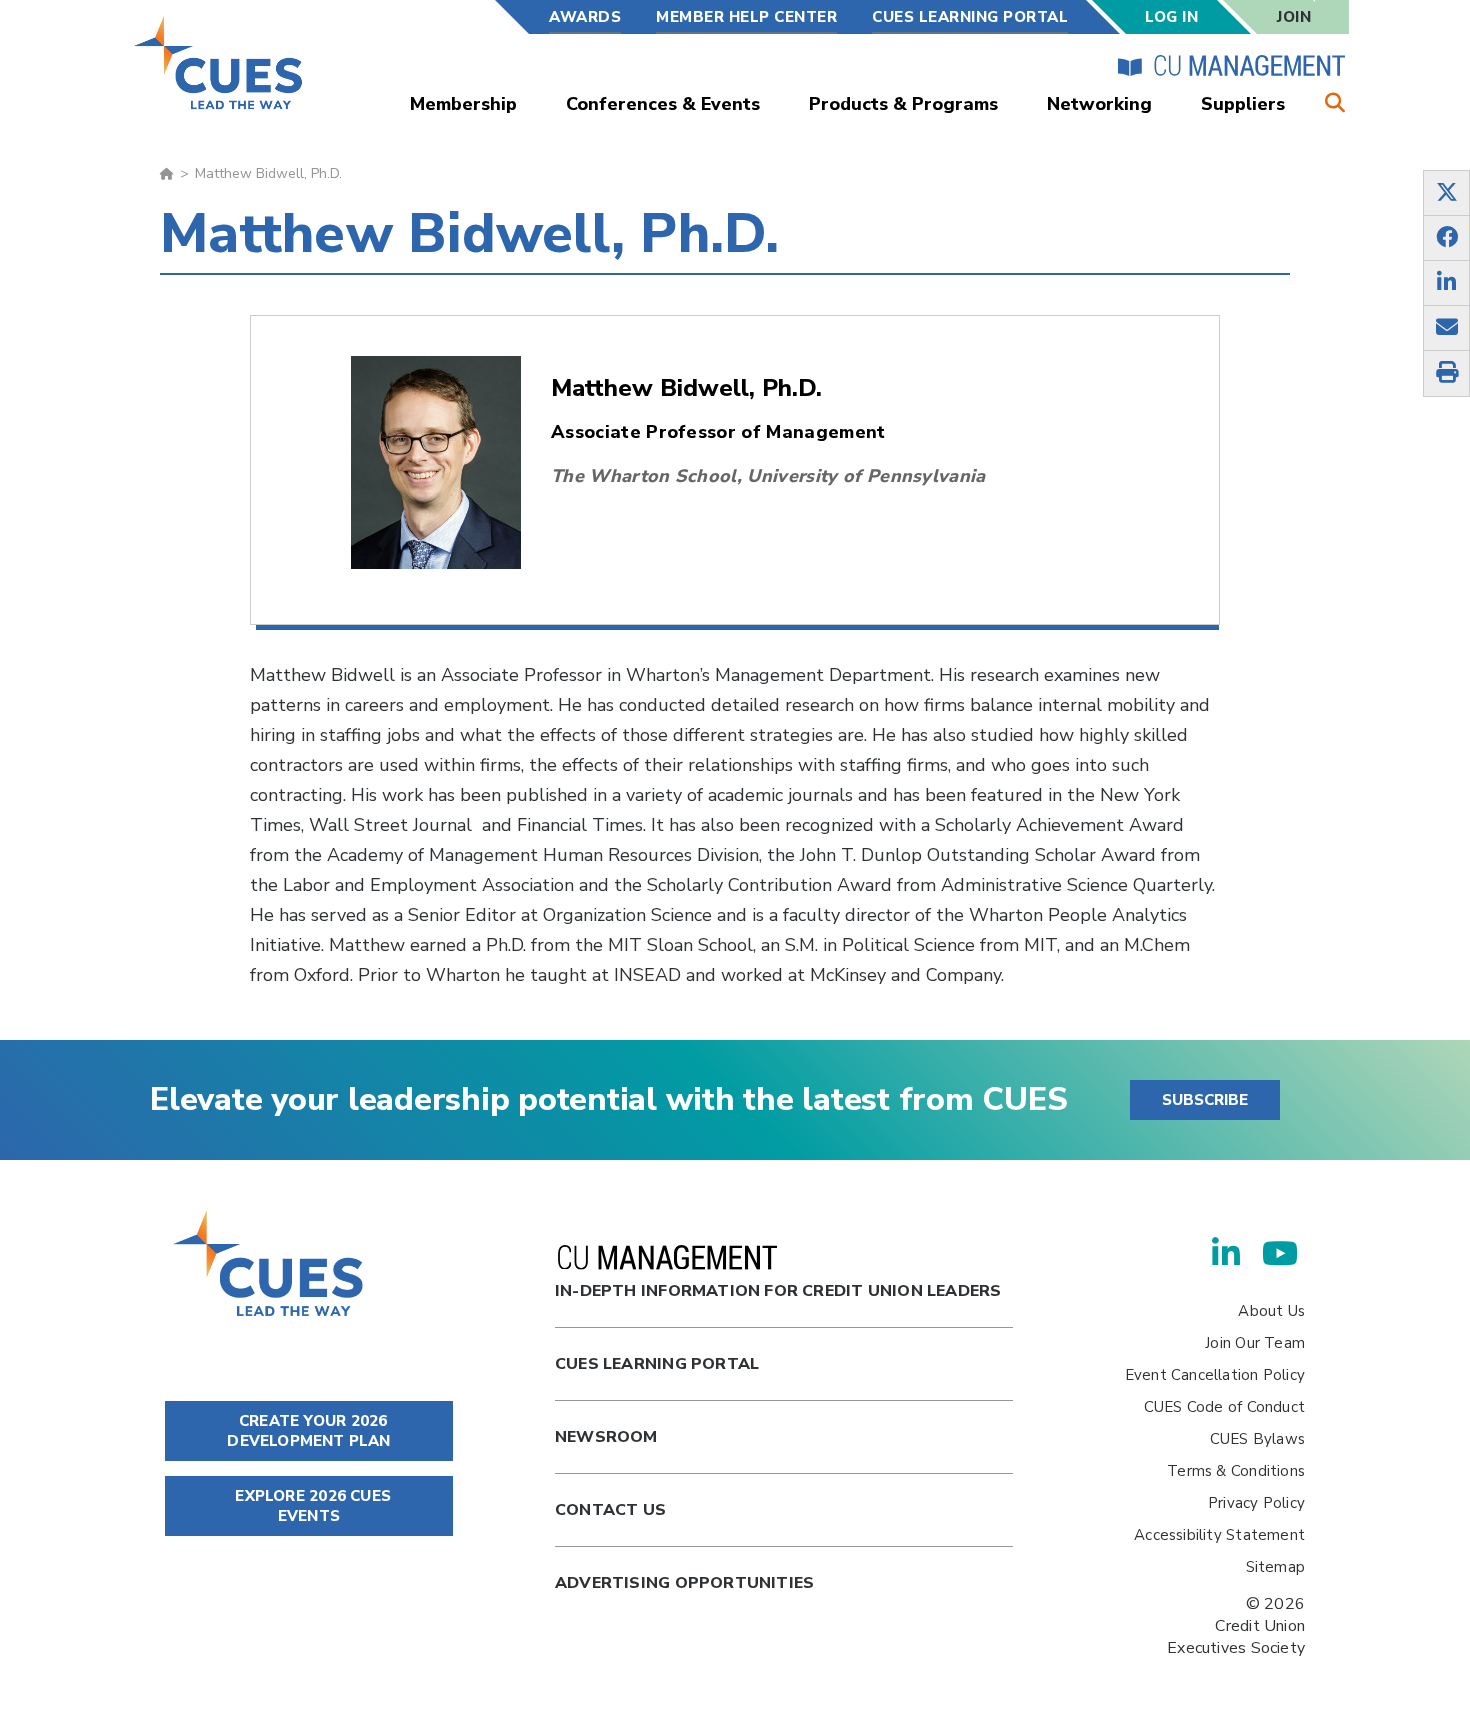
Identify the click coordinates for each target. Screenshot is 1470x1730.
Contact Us (610, 1510)
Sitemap (1275, 1567)
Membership (463, 104)
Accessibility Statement (1219, 1535)
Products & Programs (903, 104)
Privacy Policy (1256, 1503)
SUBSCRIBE (1205, 1100)
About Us (1271, 1311)
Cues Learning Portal (657, 1364)
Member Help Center (746, 17)
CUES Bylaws (1257, 1439)
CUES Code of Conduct (1224, 1407)
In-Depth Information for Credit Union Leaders (778, 1291)
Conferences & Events (663, 104)
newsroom (606, 1437)
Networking (1099, 104)
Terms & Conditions (1236, 1471)
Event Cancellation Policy (1215, 1375)
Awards (585, 17)
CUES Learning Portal (970, 17)
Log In (1171, 17)
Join (1294, 17)
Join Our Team (1255, 1343)
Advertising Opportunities (684, 1583)
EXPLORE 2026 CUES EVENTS (311, 1506)
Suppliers (1243, 104)
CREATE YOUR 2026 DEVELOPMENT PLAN (308, 1431)
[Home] (219, 62)
